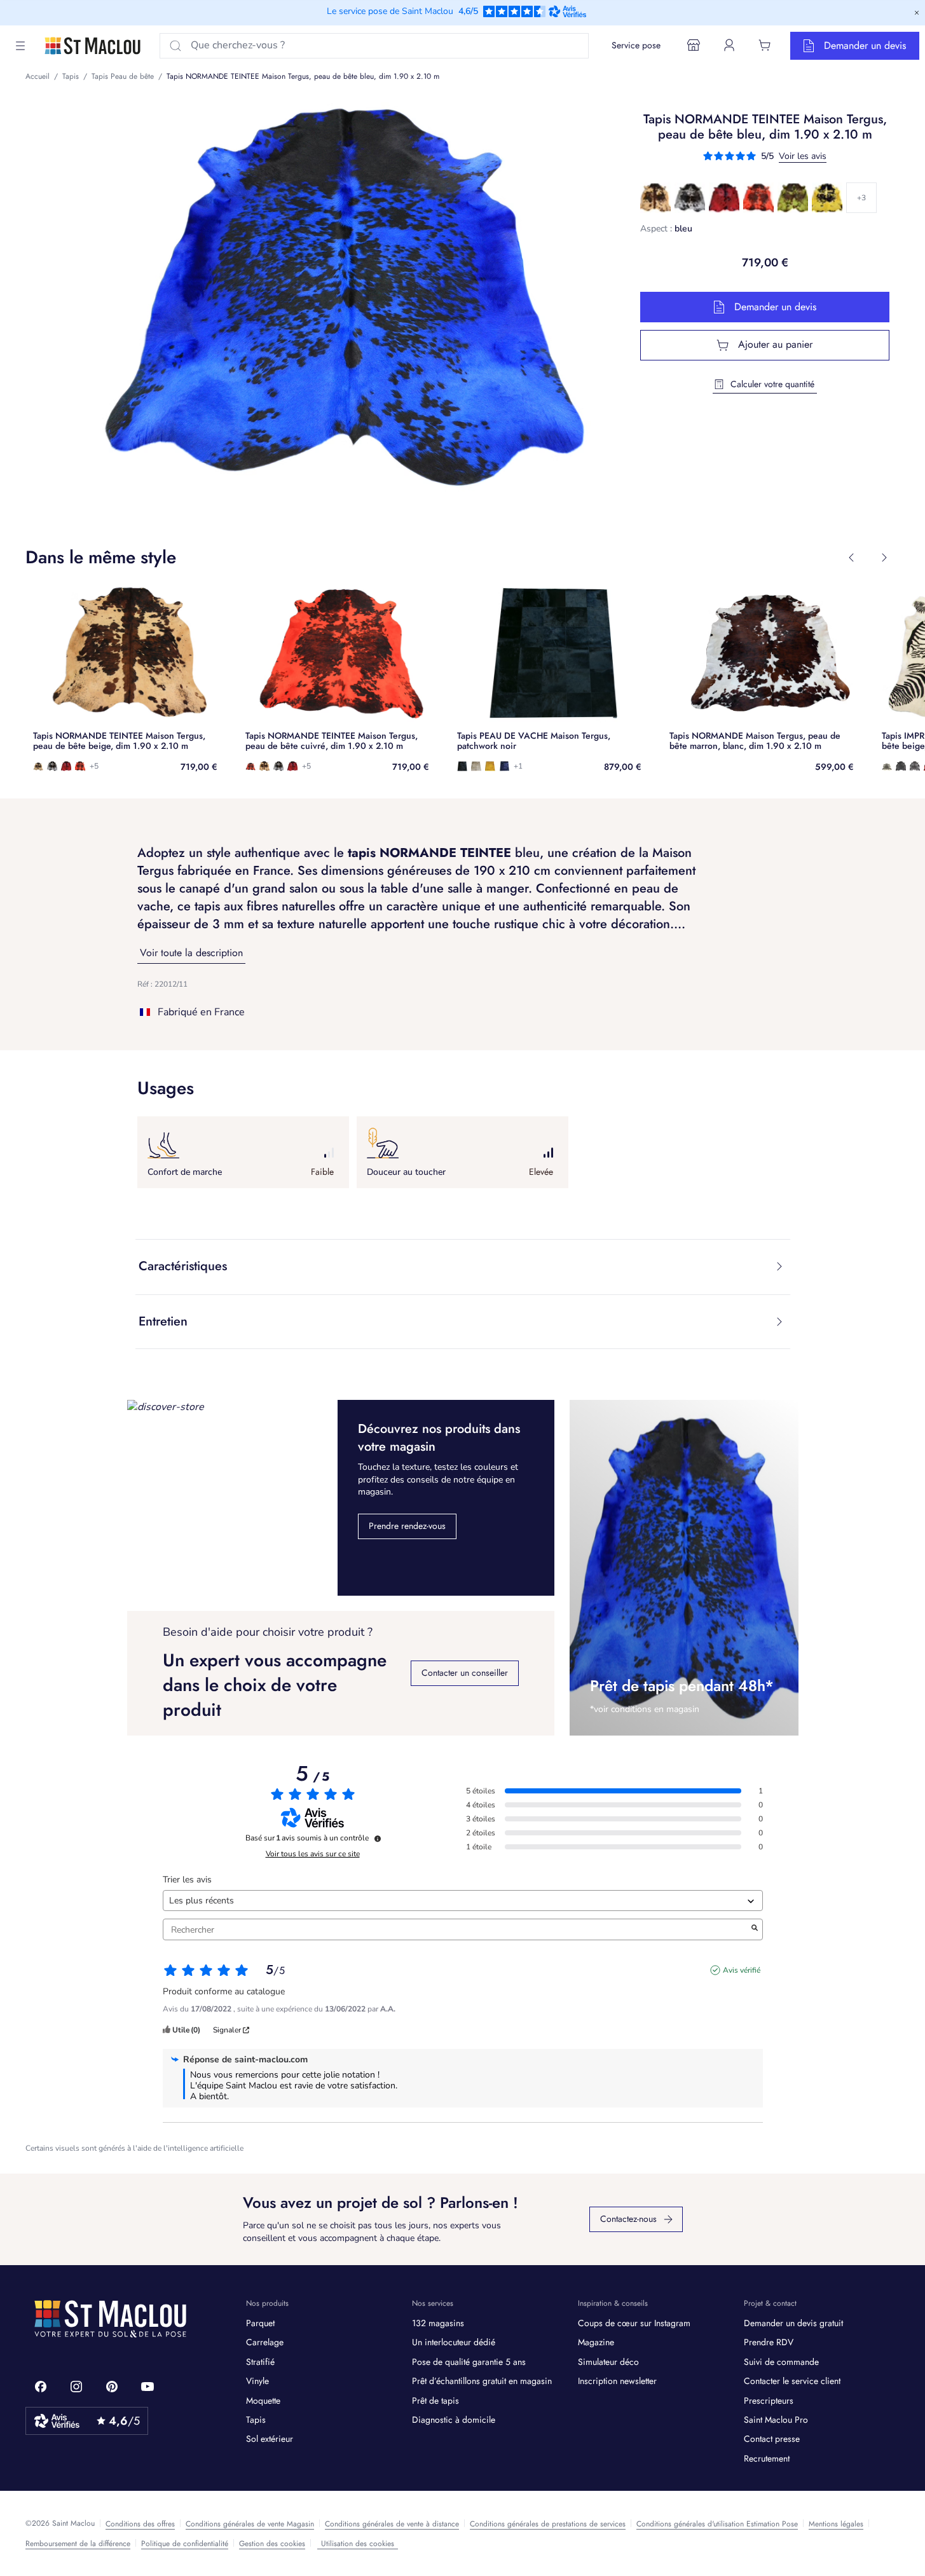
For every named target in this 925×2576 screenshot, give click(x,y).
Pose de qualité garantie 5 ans (469, 2362)
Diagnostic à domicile (454, 2420)
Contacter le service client (792, 2381)
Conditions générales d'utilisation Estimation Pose (717, 2524)
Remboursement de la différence (78, 2544)
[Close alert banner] (917, 13)
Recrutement (767, 2458)
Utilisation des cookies (358, 2544)
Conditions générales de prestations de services (548, 2524)
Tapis (256, 2420)
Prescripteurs (769, 2401)
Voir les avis (803, 156)
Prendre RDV (769, 2342)
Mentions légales (836, 2524)
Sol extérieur (270, 2439)
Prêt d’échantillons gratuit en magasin (482, 2381)
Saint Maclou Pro (776, 2420)
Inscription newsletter (617, 2381)
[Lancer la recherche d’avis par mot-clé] (755, 1929)
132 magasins (438, 2323)
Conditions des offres (140, 2524)
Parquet (260, 2323)
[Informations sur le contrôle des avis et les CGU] (378, 1839)
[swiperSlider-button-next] (884, 558)
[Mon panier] (765, 45)
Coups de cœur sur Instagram (634, 2323)
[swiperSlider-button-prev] (851, 558)
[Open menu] (20, 46)
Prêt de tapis (435, 2401)
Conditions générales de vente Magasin (250, 2524)
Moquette (263, 2401)
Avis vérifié (742, 1970)
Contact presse (772, 2439)
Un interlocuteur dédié (454, 2342)
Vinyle (257, 2381)
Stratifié (260, 2362)
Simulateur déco (608, 2362)
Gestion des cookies (272, 2544)
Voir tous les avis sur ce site (313, 1854)
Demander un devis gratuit (793, 2323)
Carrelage (265, 2342)
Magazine (596, 2342)
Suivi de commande (781, 2362)
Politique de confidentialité (185, 2544)
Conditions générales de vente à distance (392, 2524)
